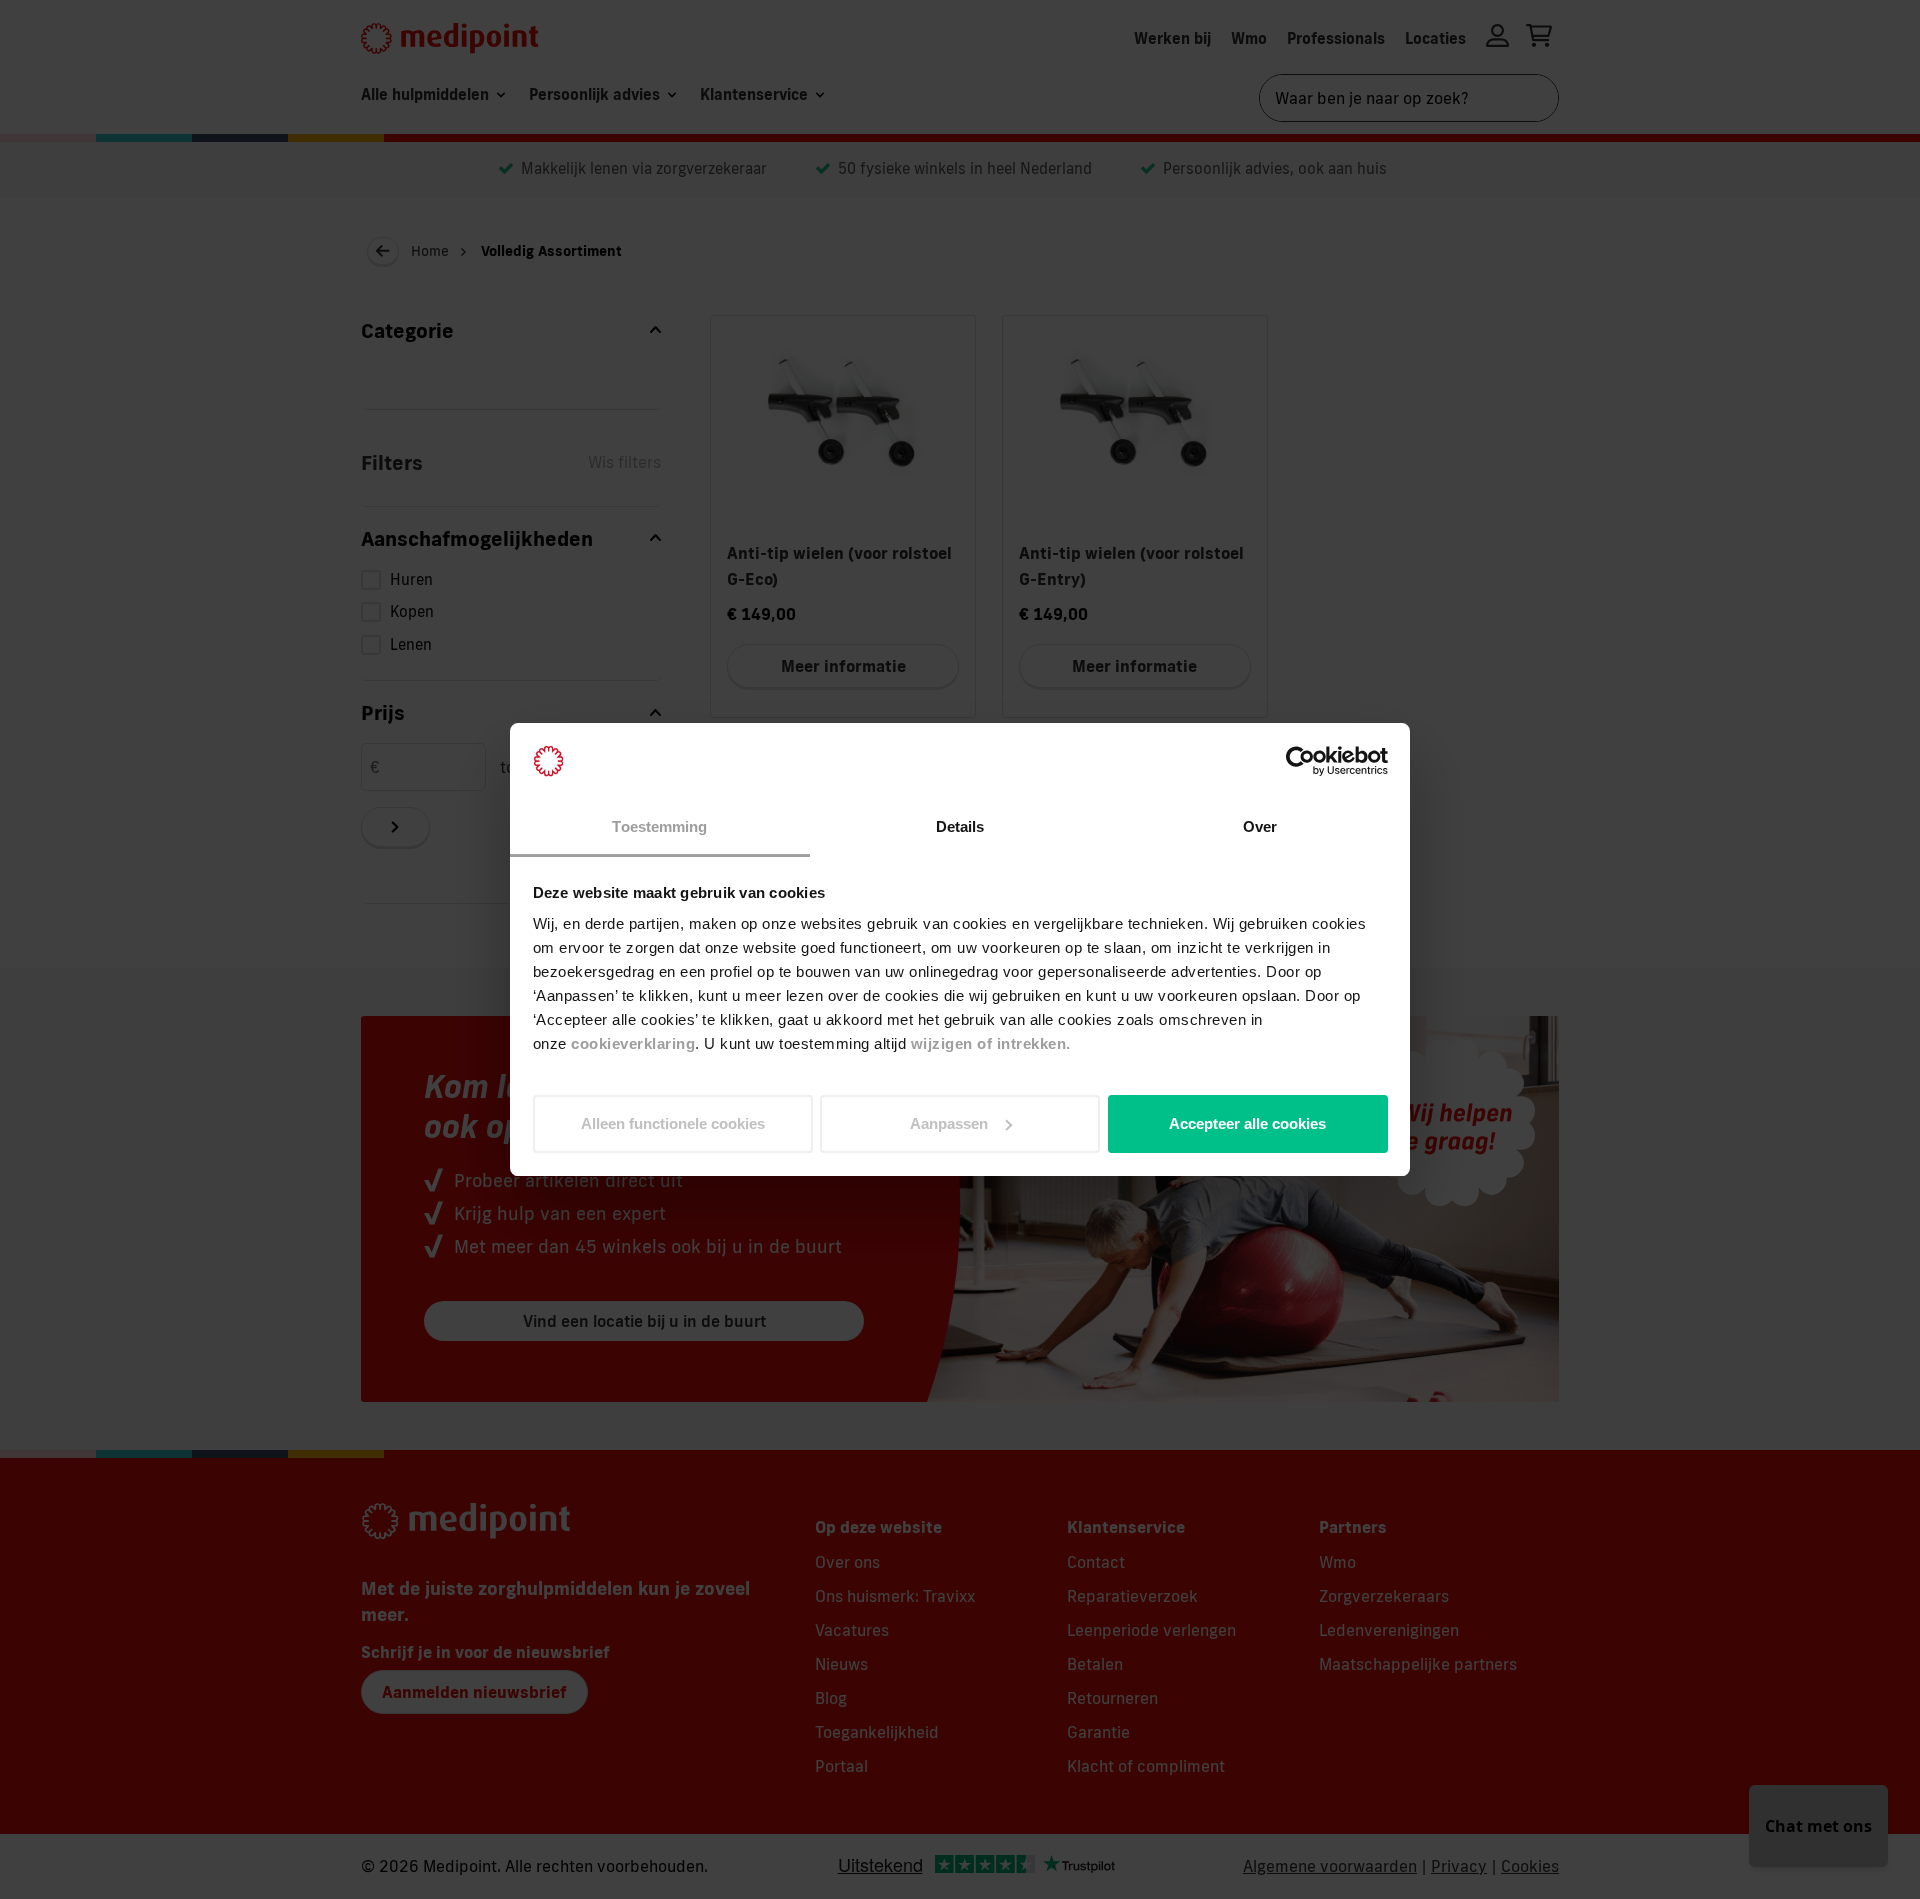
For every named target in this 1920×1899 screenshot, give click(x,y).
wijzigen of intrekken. (991, 1043)
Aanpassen (949, 1123)
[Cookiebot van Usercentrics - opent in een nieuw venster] (1300, 761)
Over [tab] (1260, 826)
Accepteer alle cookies (1247, 1123)
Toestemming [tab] (659, 826)
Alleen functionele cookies (673, 1123)
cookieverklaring (633, 1043)
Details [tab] (960, 826)
